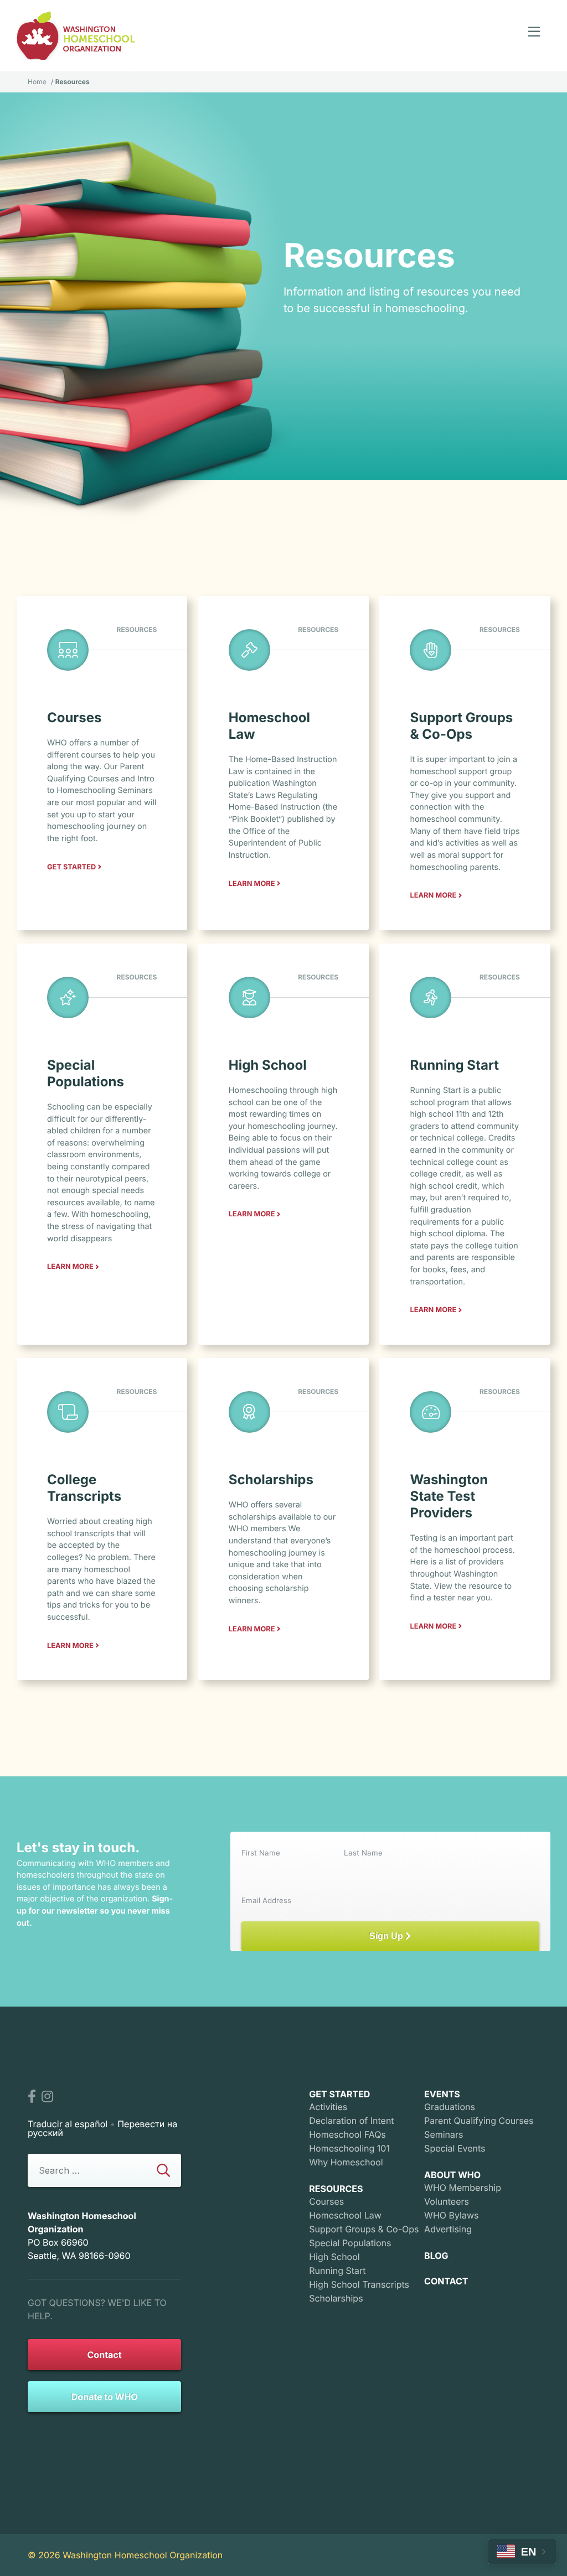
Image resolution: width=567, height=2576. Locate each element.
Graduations (450, 2107)
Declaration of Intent (351, 2121)
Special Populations (350, 2243)
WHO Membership (463, 2188)
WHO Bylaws (451, 2215)
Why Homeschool (346, 2162)
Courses (326, 2201)
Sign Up (387, 1936)
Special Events (455, 2148)
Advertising (448, 2229)
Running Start (337, 2271)
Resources (336, 2189)
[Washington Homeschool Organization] (76, 36)
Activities (328, 2107)
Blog (436, 2256)
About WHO (452, 2175)
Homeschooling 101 (349, 2148)
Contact (105, 2355)
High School (334, 2257)
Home (37, 82)
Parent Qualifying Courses (479, 2121)
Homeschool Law (345, 2215)
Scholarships (336, 2298)
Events (442, 2094)
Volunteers (447, 2201)
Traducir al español (68, 2124)
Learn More (252, 884)
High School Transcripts (359, 2284)
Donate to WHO (105, 2397)
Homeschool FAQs (347, 2134)
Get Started (71, 867)
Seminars (444, 2134)
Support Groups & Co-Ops (364, 2229)
